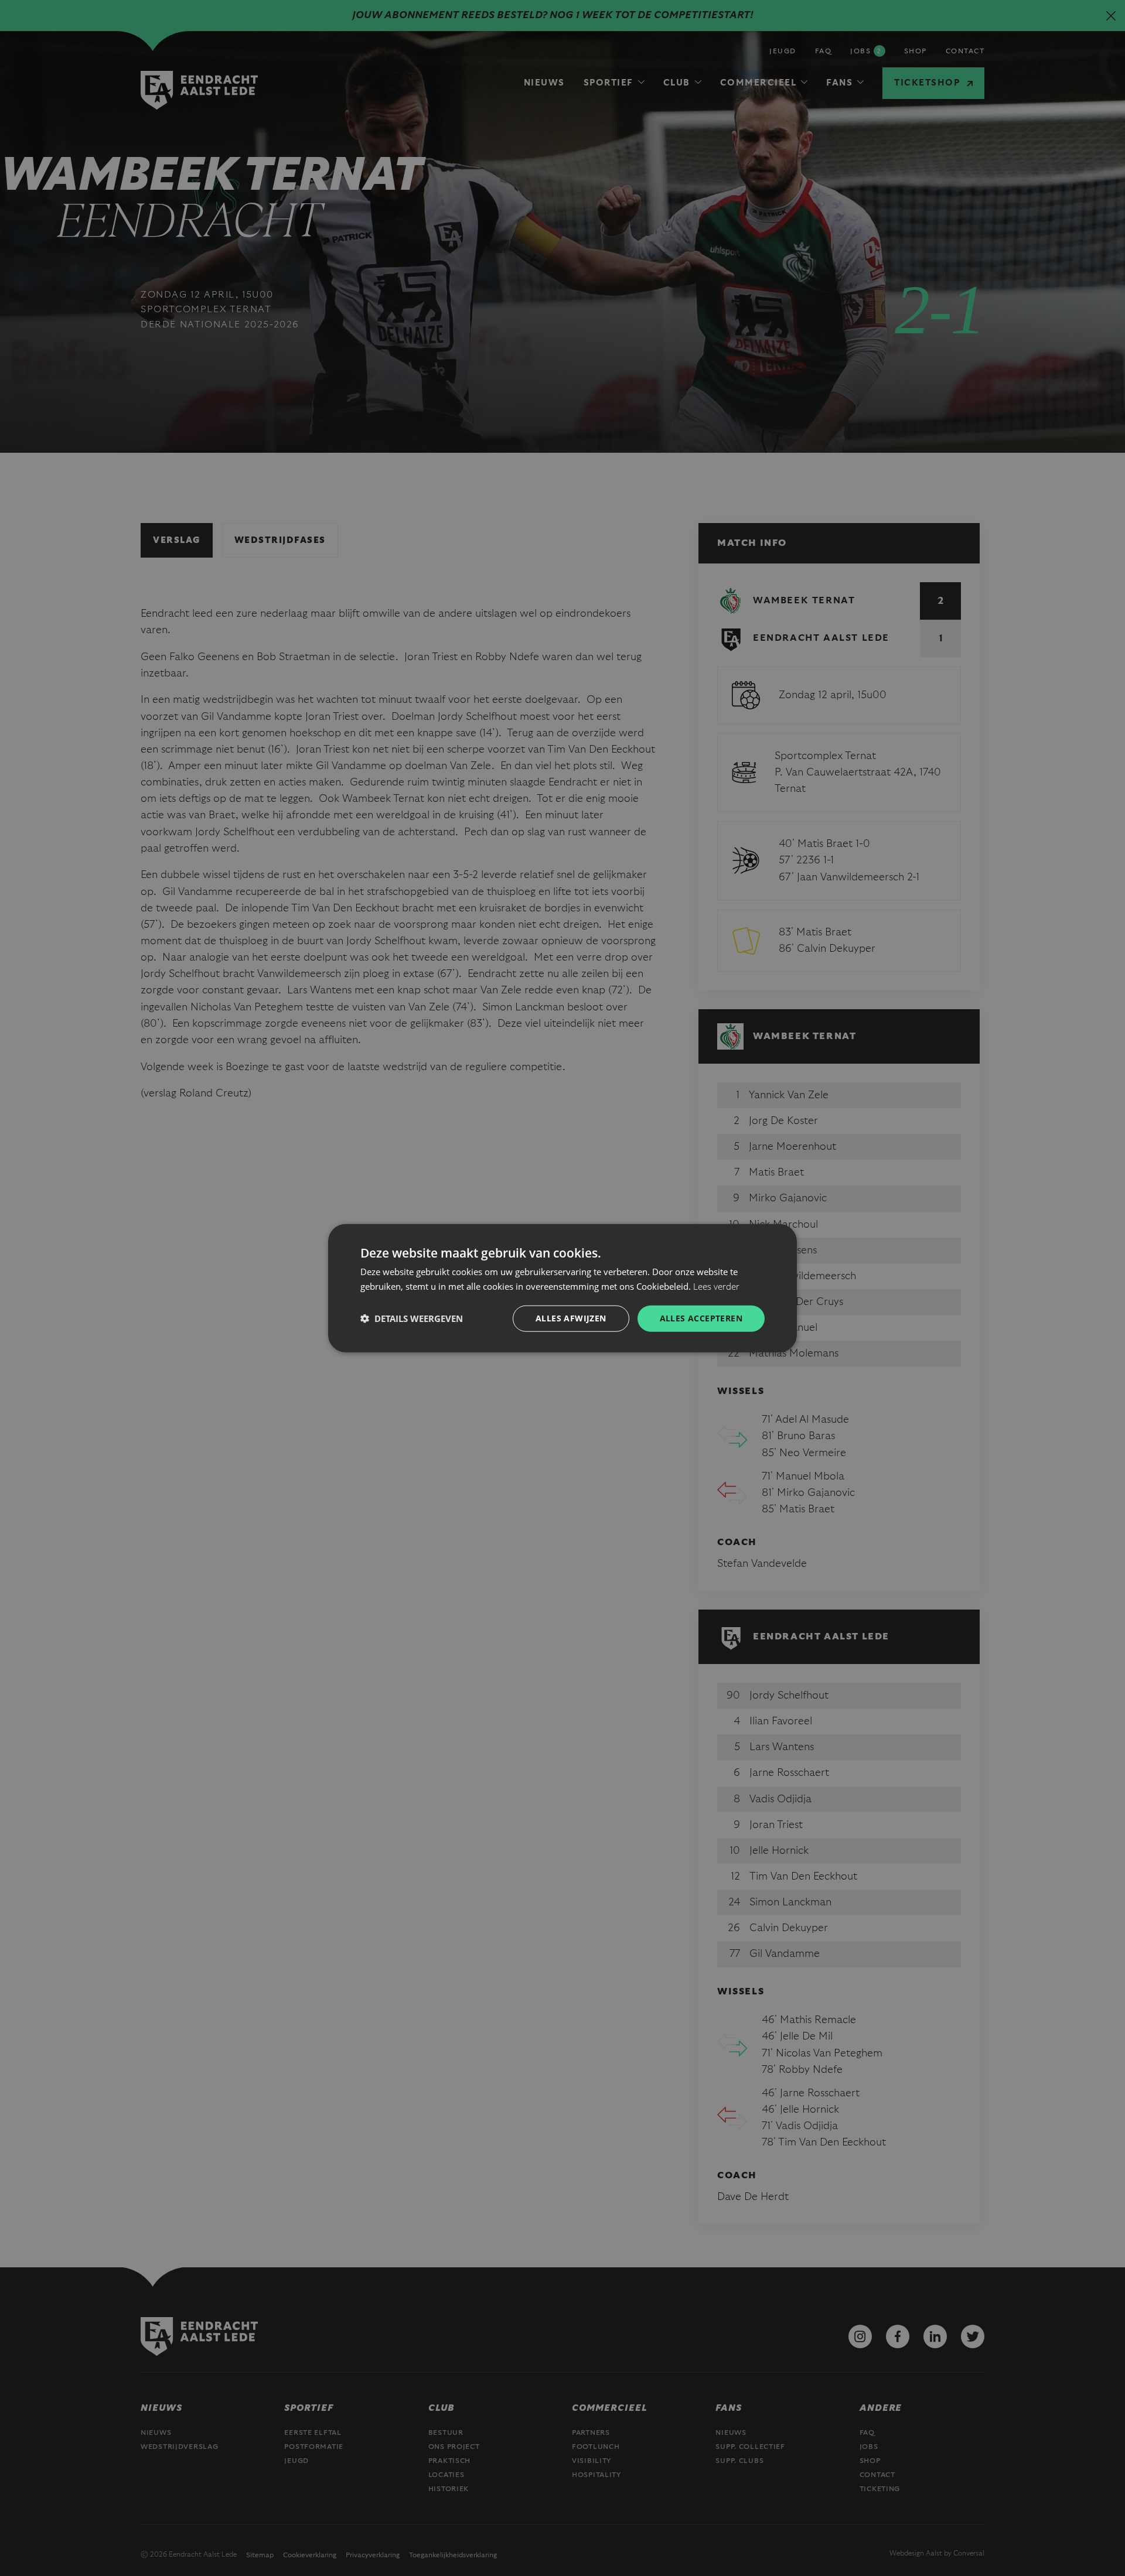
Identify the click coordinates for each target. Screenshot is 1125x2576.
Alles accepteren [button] (701, 1318)
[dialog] (562, 1288)
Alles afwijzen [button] (571, 1318)
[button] (412, 1318)
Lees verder (716, 1286)
